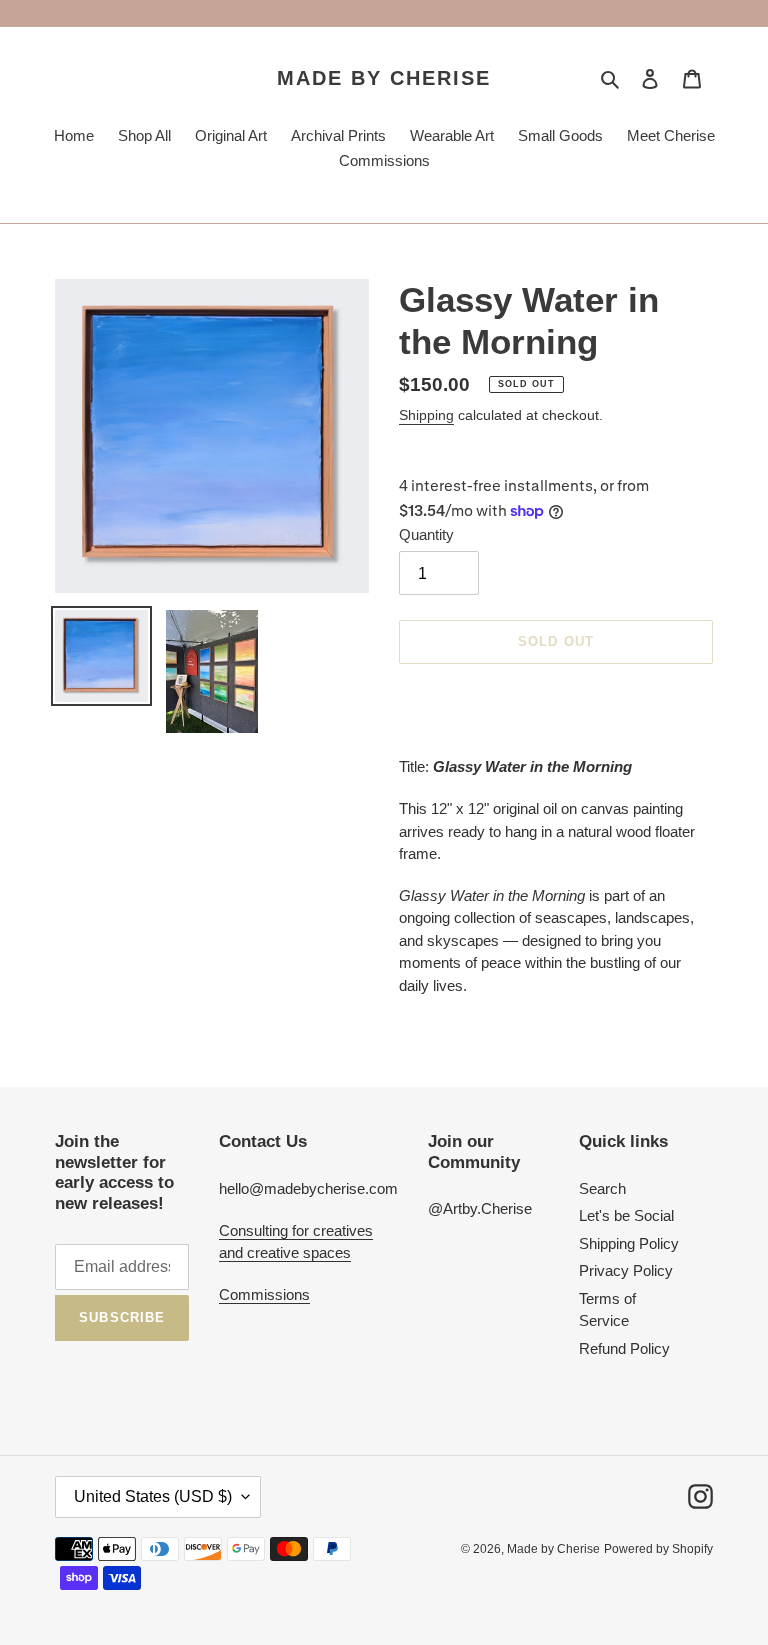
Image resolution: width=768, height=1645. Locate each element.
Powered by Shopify (658, 1549)
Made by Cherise (384, 78)
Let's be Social (626, 1215)
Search (602, 1188)
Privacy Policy (626, 1270)
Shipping (426, 415)
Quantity (426, 534)
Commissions (264, 1294)
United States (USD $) (153, 1496)
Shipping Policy (629, 1243)
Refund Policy (624, 1348)
